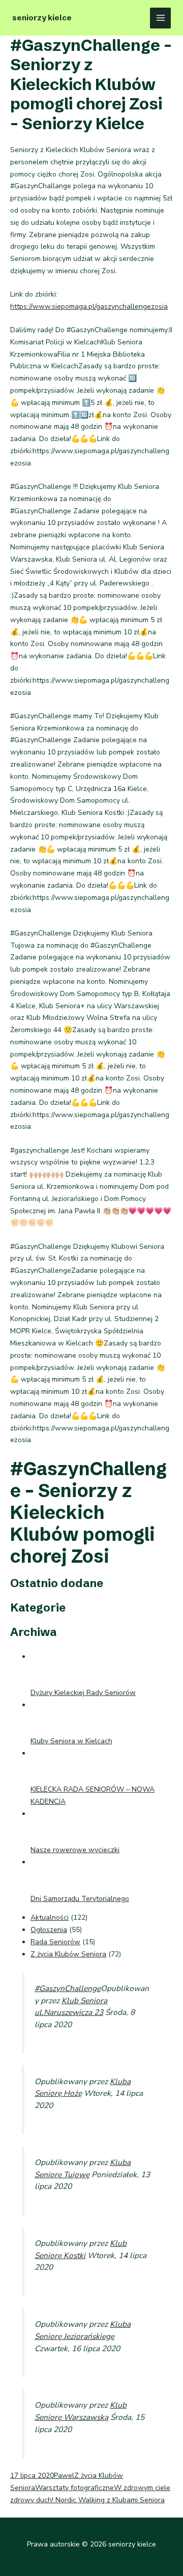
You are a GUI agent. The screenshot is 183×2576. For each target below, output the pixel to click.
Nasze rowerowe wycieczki (75, 1850)
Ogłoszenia (49, 1930)
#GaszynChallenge (68, 1988)
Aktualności (50, 1918)
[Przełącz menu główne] (160, 18)
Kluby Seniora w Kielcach (71, 1741)
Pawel (64, 2476)
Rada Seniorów (55, 1942)
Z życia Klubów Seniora (68, 1954)
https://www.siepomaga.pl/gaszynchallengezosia (89, 306)
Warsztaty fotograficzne (74, 2488)
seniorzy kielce (42, 18)
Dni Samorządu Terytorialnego (80, 1899)
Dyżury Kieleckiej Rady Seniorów (83, 1693)
